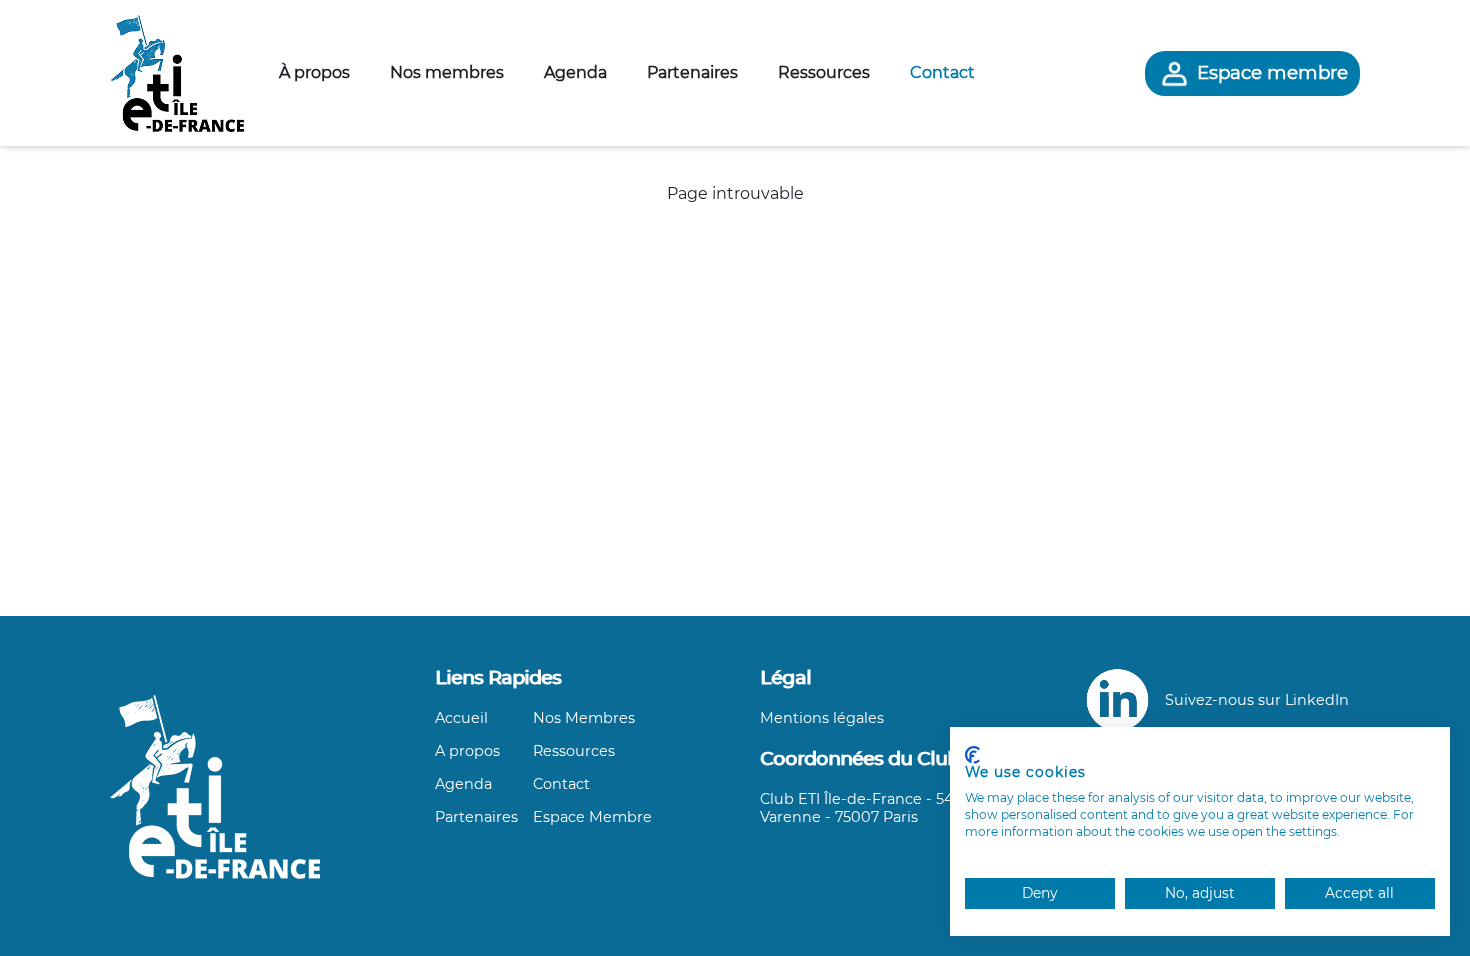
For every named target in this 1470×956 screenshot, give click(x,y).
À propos (314, 72)
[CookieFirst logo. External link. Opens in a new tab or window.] (972, 755)
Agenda (575, 72)
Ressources (824, 72)
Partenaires (692, 72)
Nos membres (447, 72)
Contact (942, 72)
